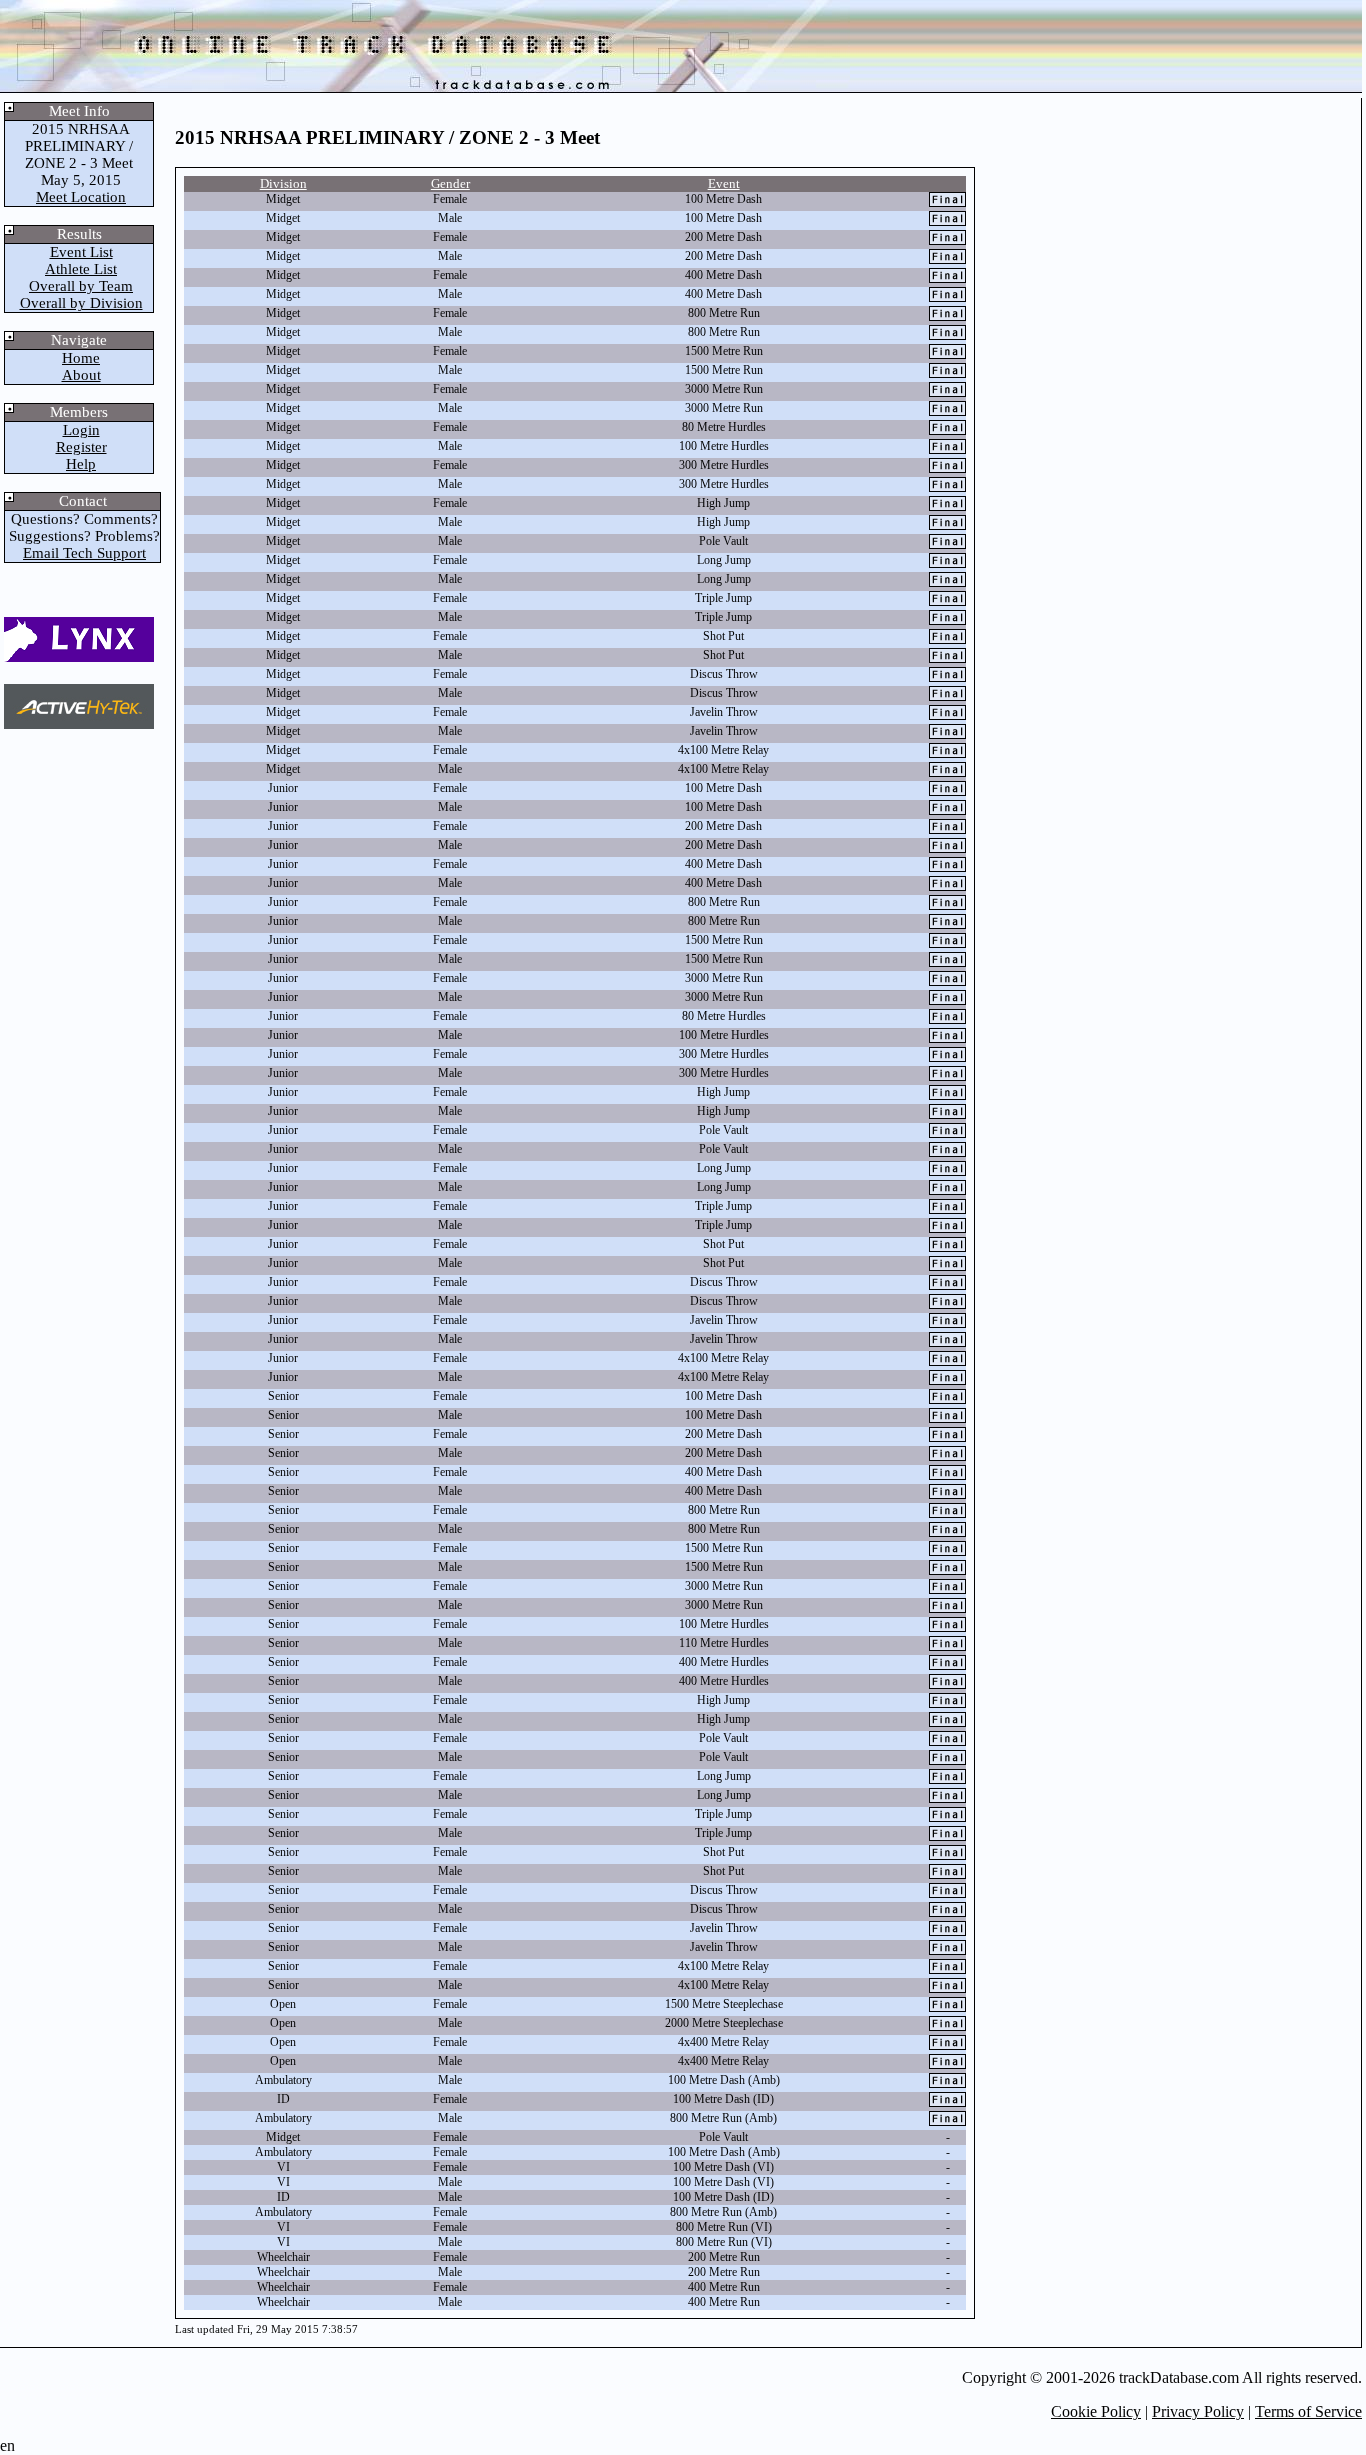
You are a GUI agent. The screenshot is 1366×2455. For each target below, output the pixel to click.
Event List (81, 252)
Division (283, 183)
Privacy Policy (1198, 2411)
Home (81, 358)
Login (81, 430)
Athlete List (81, 269)
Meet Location (81, 197)
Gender (450, 183)
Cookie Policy (1096, 2411)
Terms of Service (1308, 2411)
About (81, 375)
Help (81, 464)
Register (81, 447)
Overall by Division (81, 303)
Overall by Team (81, 286)
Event (724, 183)
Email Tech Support (84, 553)
